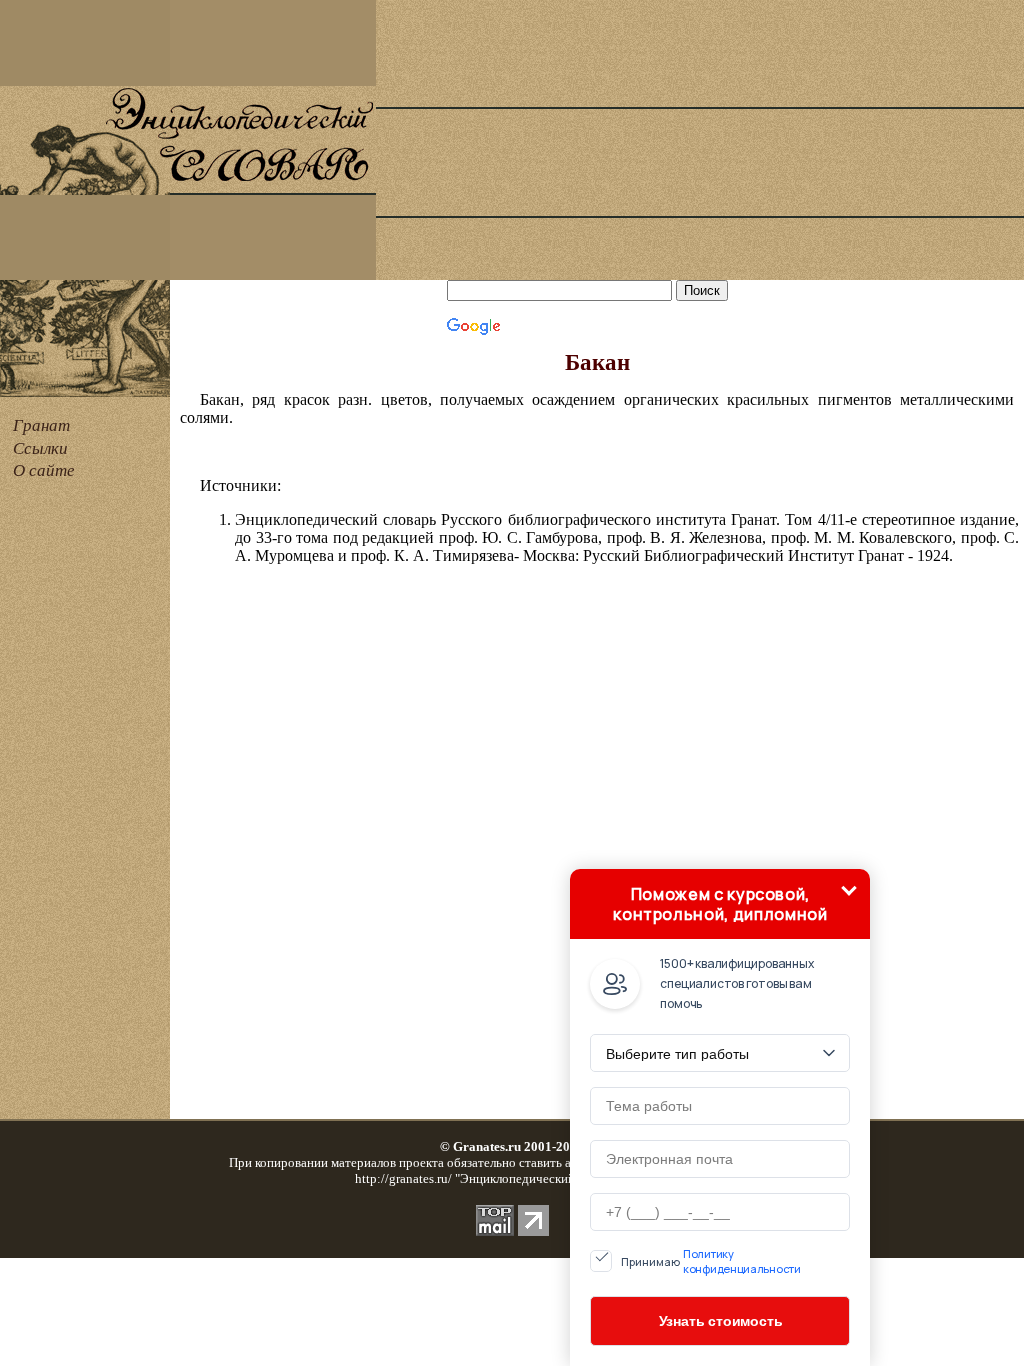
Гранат (41, 425)
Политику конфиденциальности (742, 1261)
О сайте (44, 470)
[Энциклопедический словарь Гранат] (85, 189)
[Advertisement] (700, 140)
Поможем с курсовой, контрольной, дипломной (720, 904)
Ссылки (40, 448)
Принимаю (711, 1261)
